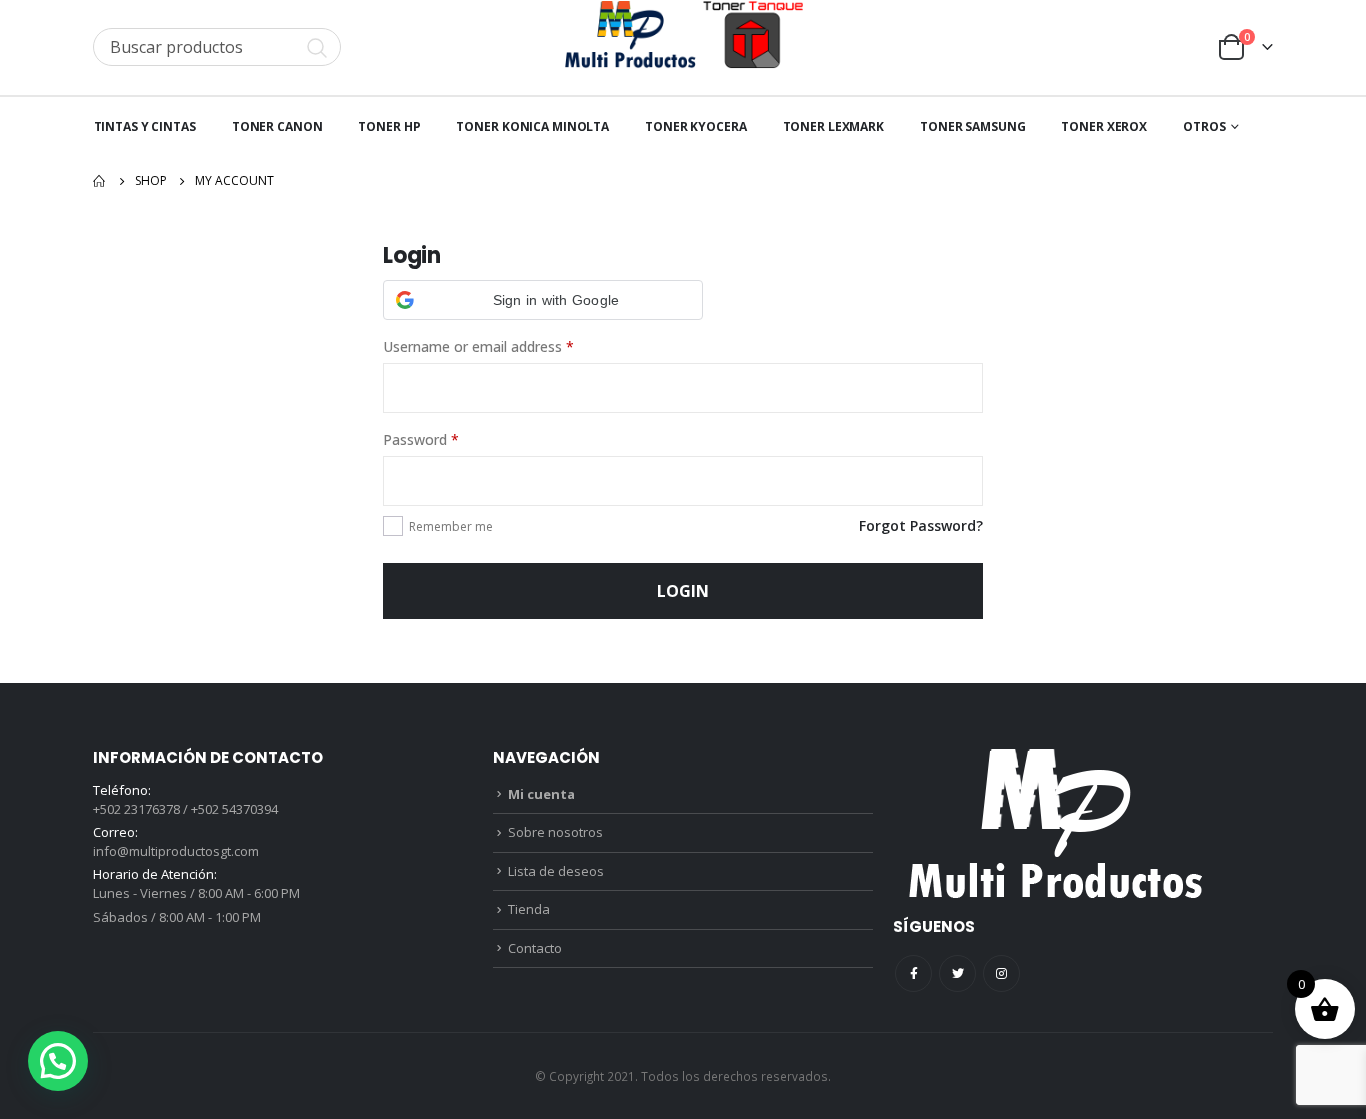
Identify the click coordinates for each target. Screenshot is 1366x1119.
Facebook (913, 973)
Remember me (451, 526)
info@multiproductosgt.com (176, 851)
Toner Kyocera (695, 126)
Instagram (1001, 973)
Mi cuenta (541, 794)
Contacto (535, 948)
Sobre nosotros (555, 832)
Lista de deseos (556, 871)
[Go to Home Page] (100, 181)
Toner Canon (277, 126)
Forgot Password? (921, 525)
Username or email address (478, 346)
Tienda (529, 909)
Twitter (957, 973)
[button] (543, 300)
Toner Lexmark (833, 126)
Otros (1204, 126)
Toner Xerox (1104, 126)
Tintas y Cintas (145, 126)
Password (421, 439)
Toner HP (389, 126)
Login (683, 591)
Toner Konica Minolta (532, 126)
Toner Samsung (972, 126)
